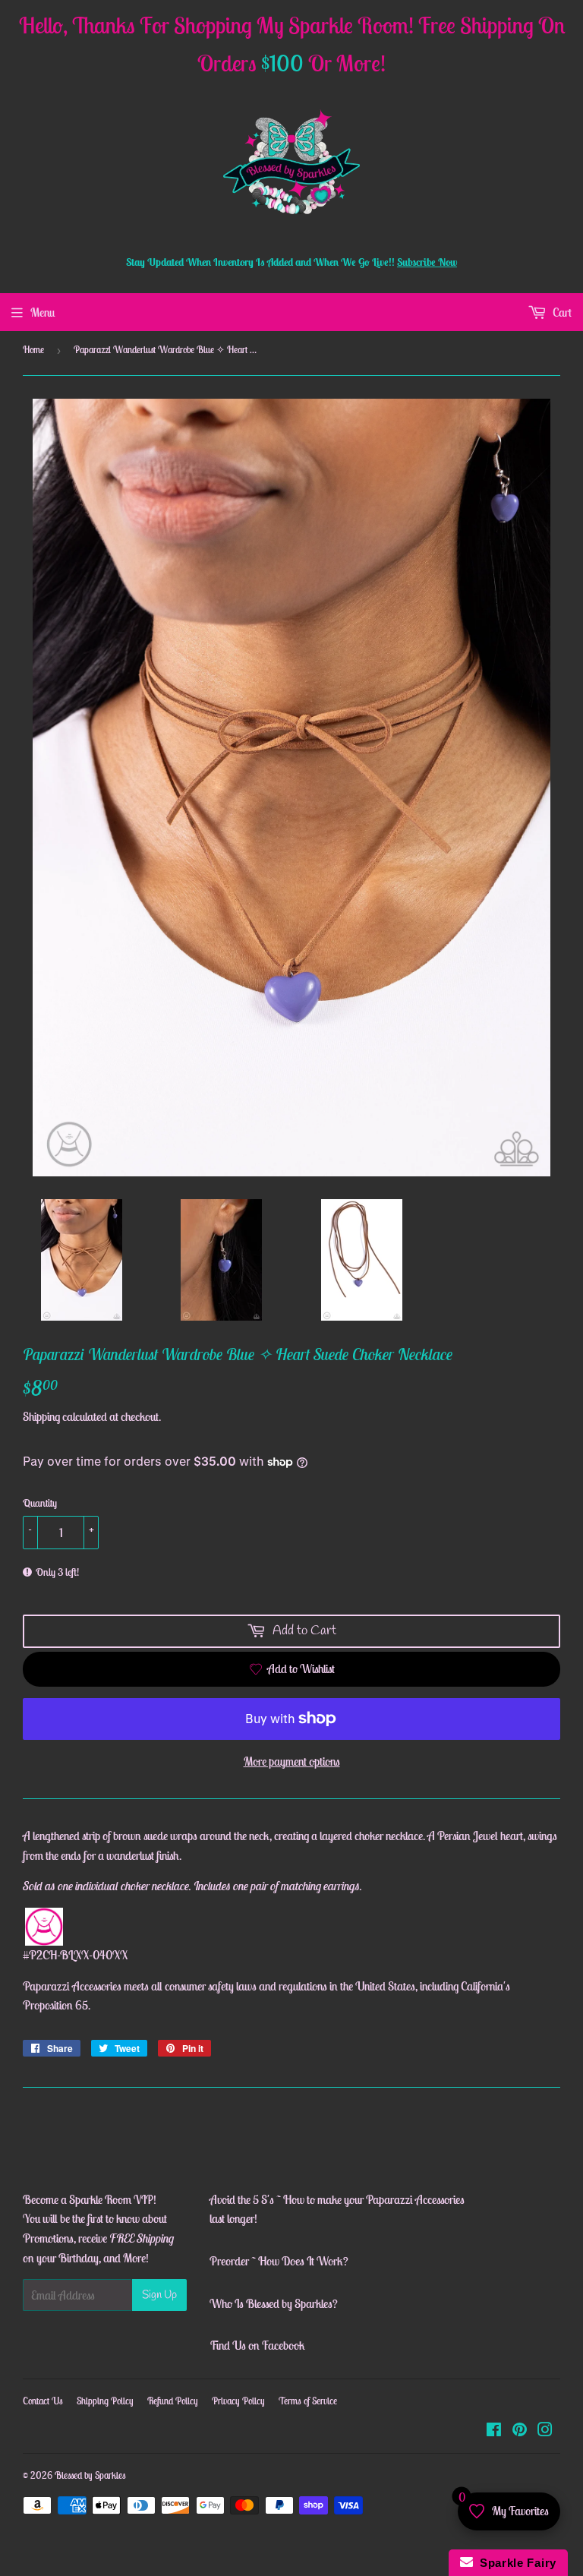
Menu (43, 312)
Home (33, 350)
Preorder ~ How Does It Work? (279, 2261)
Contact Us (43, 2401)
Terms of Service (308, 2401)
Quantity (40, 1503)
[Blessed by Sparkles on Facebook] (494, 2431)
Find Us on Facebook (257, 2345)
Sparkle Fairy (515, 2563)
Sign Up (159, 2295)
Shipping (41, 1416)
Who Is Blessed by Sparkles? (274, 2303)
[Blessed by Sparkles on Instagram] (545, 2431)
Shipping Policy (105, 2401)
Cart (561, 312)
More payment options (292, 1761)
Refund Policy (173, 2401)
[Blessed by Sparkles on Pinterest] (520, 2431)
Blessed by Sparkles (90, 2475)
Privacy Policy (238, 2401)
